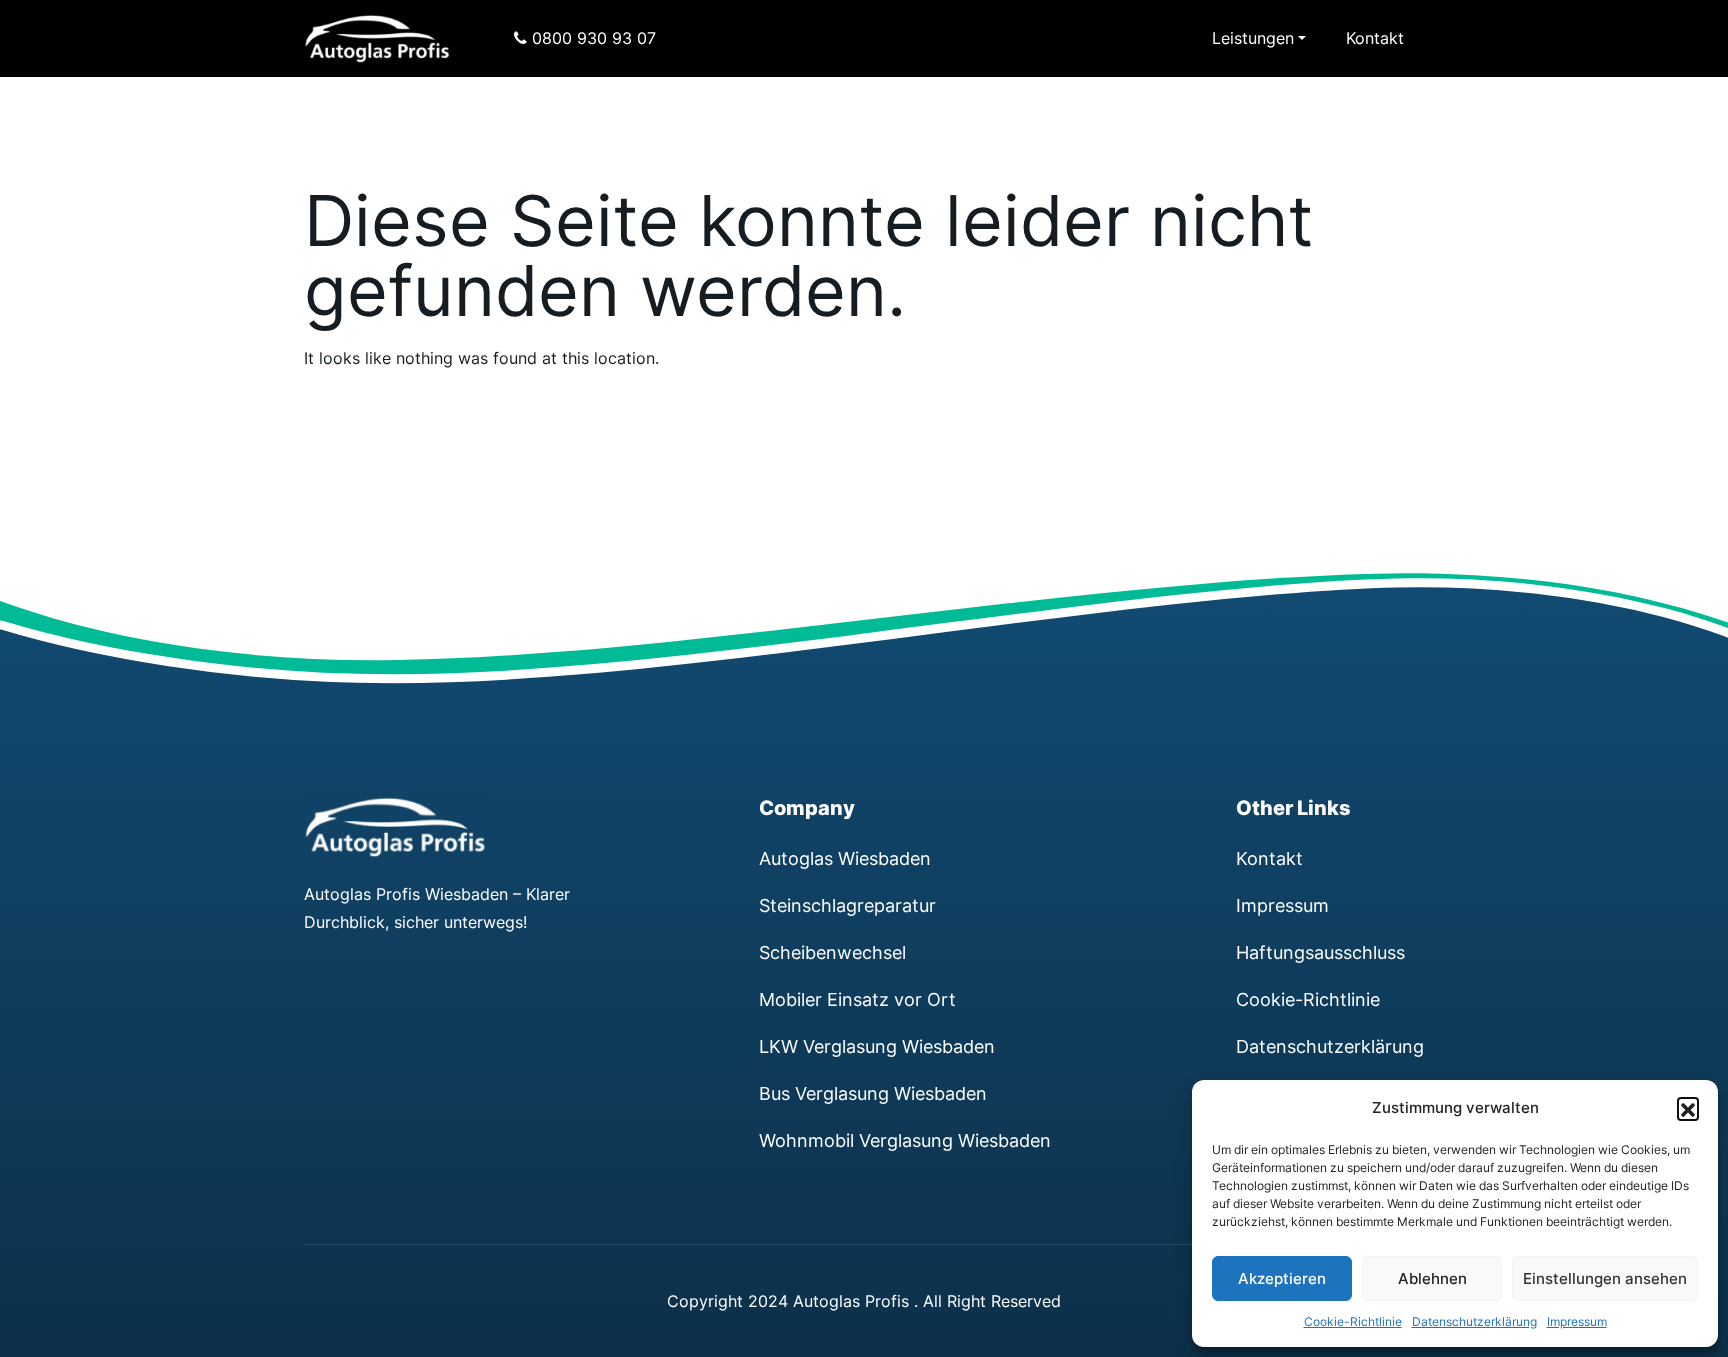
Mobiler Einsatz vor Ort (857, 999)
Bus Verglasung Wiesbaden (873, 1093)
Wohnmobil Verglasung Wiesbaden (905, 1140)
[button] (1688, 1108)
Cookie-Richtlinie (1353, 1321)
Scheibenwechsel (832, 952)
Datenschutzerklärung (1474, 1321)
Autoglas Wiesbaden (845, 858)
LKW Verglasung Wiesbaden (877, 1046)
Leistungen (1253, 38)
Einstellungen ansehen (1605, 1278)
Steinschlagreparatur (847, 905)
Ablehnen (1432, 1278)
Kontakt (1375, 38)
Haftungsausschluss (1320, 952)
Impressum (1577, 1321)
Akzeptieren (1282, 1278)
